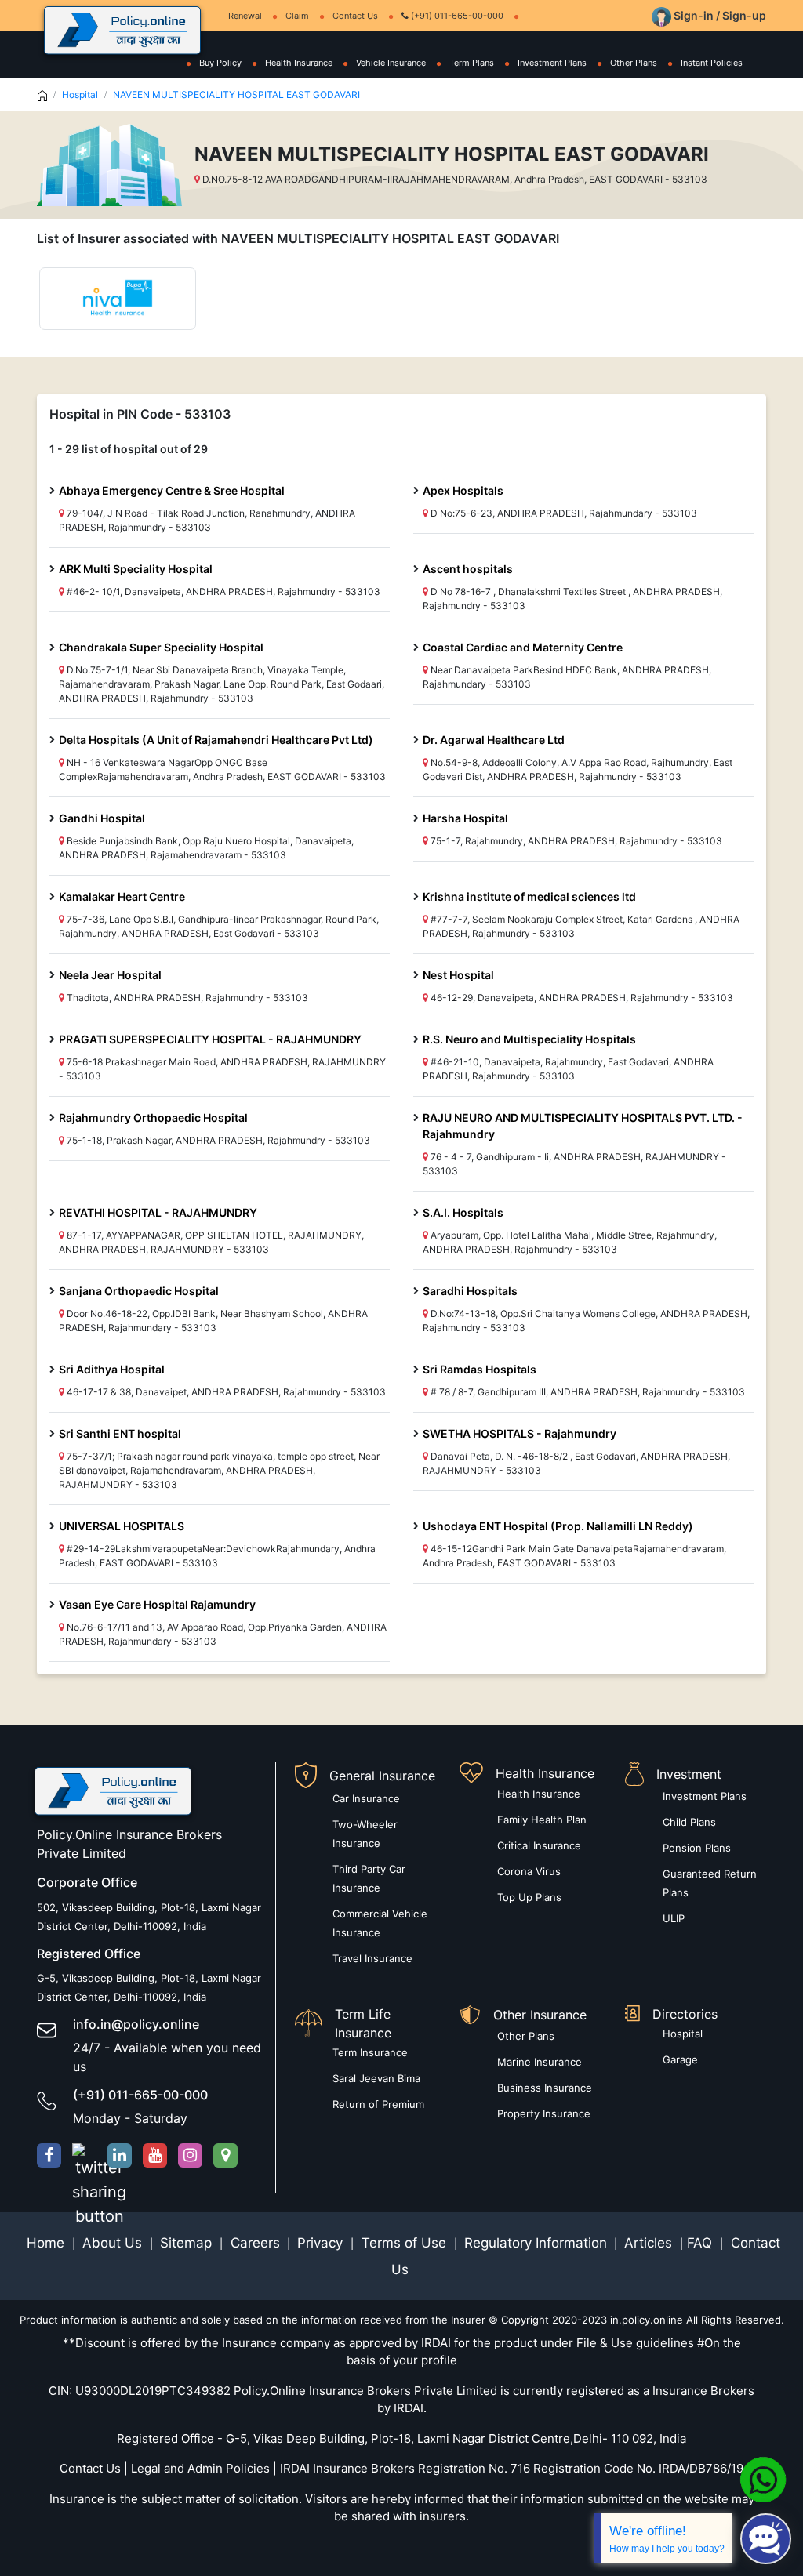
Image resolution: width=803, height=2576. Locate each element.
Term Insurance (370, 2052)
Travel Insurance (372, 1958)
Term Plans (472, 63)
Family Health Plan (542, 1820)
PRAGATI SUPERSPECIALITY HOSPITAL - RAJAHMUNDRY (210, 1039)
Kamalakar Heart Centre (122, 896)
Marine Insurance (540, 2062)
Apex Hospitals (463, 490)
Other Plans (634, 63)
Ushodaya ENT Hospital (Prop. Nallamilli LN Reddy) (558, 1526)
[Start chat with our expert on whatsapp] (763, 2479)
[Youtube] (155, 2155)
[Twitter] (84, 2155)
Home (47, 2243)
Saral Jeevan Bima (376, 2078)
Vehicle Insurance (391, 63)
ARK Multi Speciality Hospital (136, 569)
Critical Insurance (539, 1845)
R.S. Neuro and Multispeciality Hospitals (529, 1039)
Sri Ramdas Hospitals (480, 1369)
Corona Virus (529, 1871)
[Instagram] (190, 2155)
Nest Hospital (458, 975)
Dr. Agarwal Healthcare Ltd (494, 740)
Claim (297, 16)
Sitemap (188, 2243)
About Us (114, 2243)
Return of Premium (378, 2104)
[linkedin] (120, 2155)
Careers (253, 2243)
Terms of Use (404, 2243)
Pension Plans (697, 1848)
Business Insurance (545, 2088)
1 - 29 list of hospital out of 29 (129, 449)
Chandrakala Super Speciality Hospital (161, 647)
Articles (650, 2243)
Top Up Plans (529, 1897)
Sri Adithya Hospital (112, 1369)
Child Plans (689, 1822)
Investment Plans (552, 63)
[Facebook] (49, 2155)
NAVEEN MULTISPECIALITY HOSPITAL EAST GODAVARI (236, 94)
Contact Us (355, 16)
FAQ (701, 2243)
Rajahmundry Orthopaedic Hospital (153, 1117)
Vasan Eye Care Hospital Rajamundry (157, 1604)
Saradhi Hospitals (470, 1291)
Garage (680, 2059)
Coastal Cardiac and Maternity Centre (523, 647)
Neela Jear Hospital (110, 975)
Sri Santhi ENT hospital (120, 1433)
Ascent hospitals (468, 569)
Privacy (322, 2243)
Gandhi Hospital (102, 818)
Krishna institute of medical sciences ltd (529, 896)
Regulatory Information (536, 2243)
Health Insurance (299, 63)
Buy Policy (220, 63)
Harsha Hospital (465, 818)
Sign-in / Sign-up (719, 15)
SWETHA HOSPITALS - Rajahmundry (520, 1433)
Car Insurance (366, 1798)
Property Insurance (544, 2113)
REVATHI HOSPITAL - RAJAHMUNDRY (158, 1212)
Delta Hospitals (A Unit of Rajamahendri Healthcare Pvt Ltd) (216, 740)
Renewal (245, 16)
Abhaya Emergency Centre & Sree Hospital (172, 490)
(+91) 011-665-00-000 (456, 16)
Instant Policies (712, 63)
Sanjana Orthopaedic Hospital (139, 1291)
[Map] (225, 2155)
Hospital (80, 94)
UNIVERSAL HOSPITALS (122, 1526)
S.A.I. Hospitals (463, 1212)
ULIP (674, 1918)
